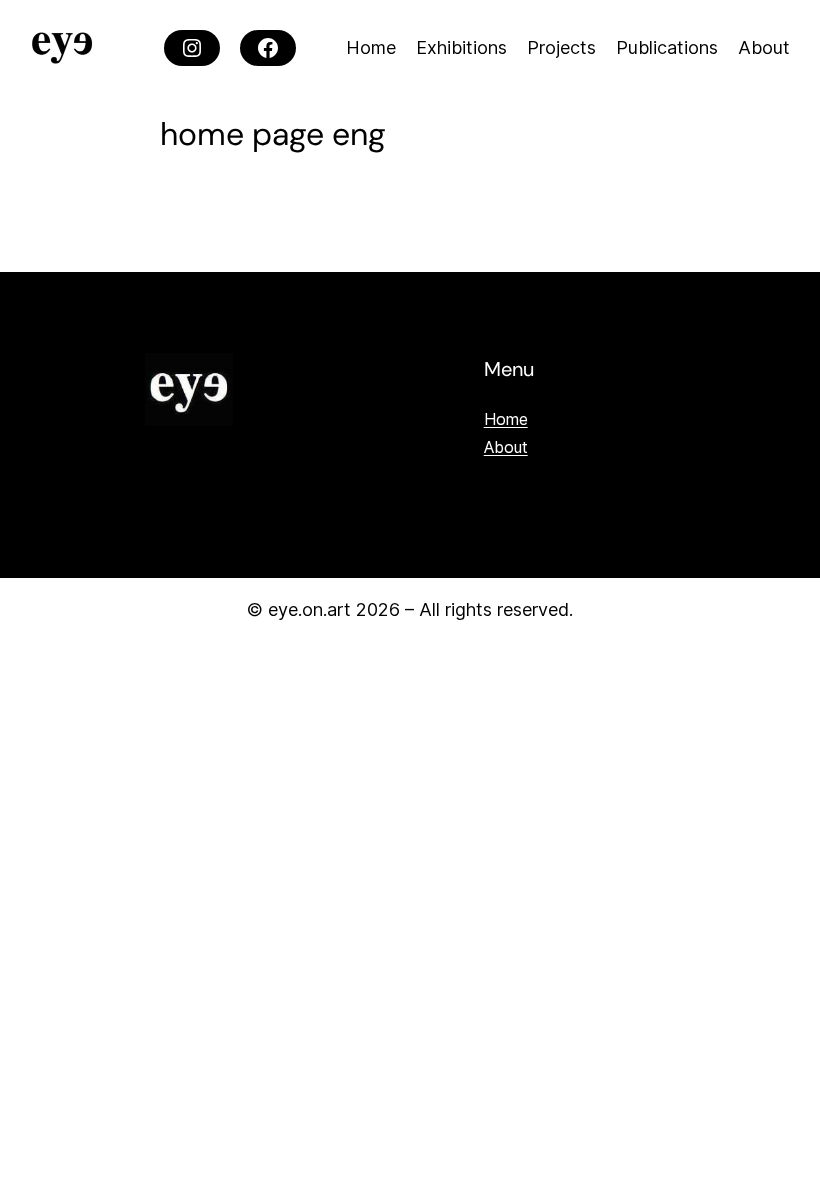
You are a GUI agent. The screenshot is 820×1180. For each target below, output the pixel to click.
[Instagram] (192, 48)
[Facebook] (268, 48)
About (506, 447)
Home (506, 419)
